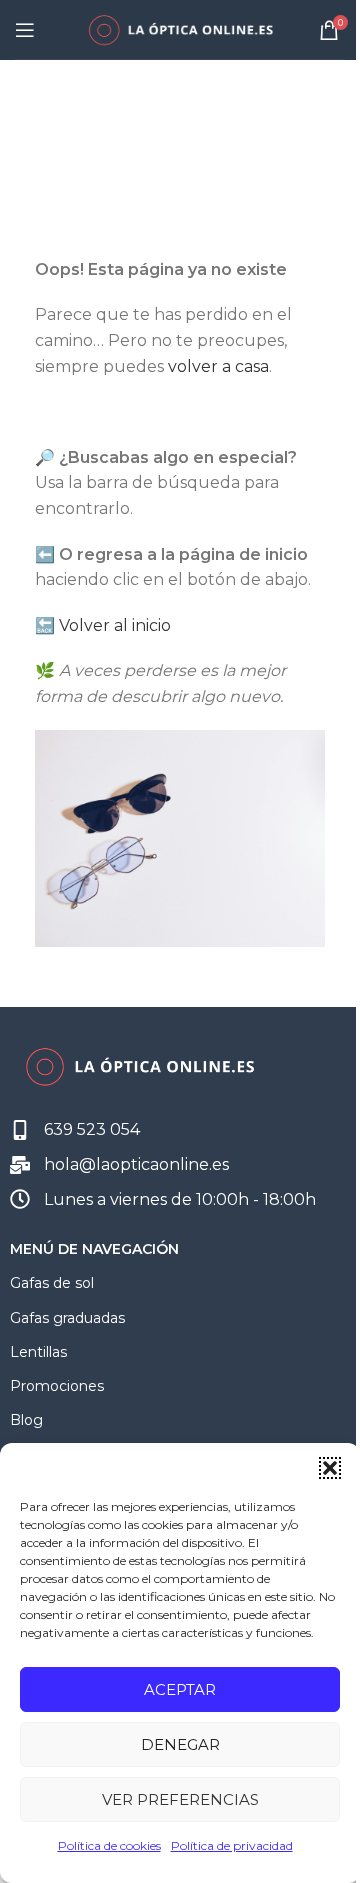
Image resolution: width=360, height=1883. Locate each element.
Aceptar (180, 1689)
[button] (330, 1468)
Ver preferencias (180, 1799)
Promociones (57, 1386)
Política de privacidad (232, 1845)
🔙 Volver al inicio (103, 625)
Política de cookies (109, 1845)
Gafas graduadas (67, 1318)
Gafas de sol (52, 1283)
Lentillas (38, 1352)
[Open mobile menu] (25, 30)
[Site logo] (179, 28)
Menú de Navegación (94, 1249)
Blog (26, 1420)
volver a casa (218, 366)
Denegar (180, 1744)
